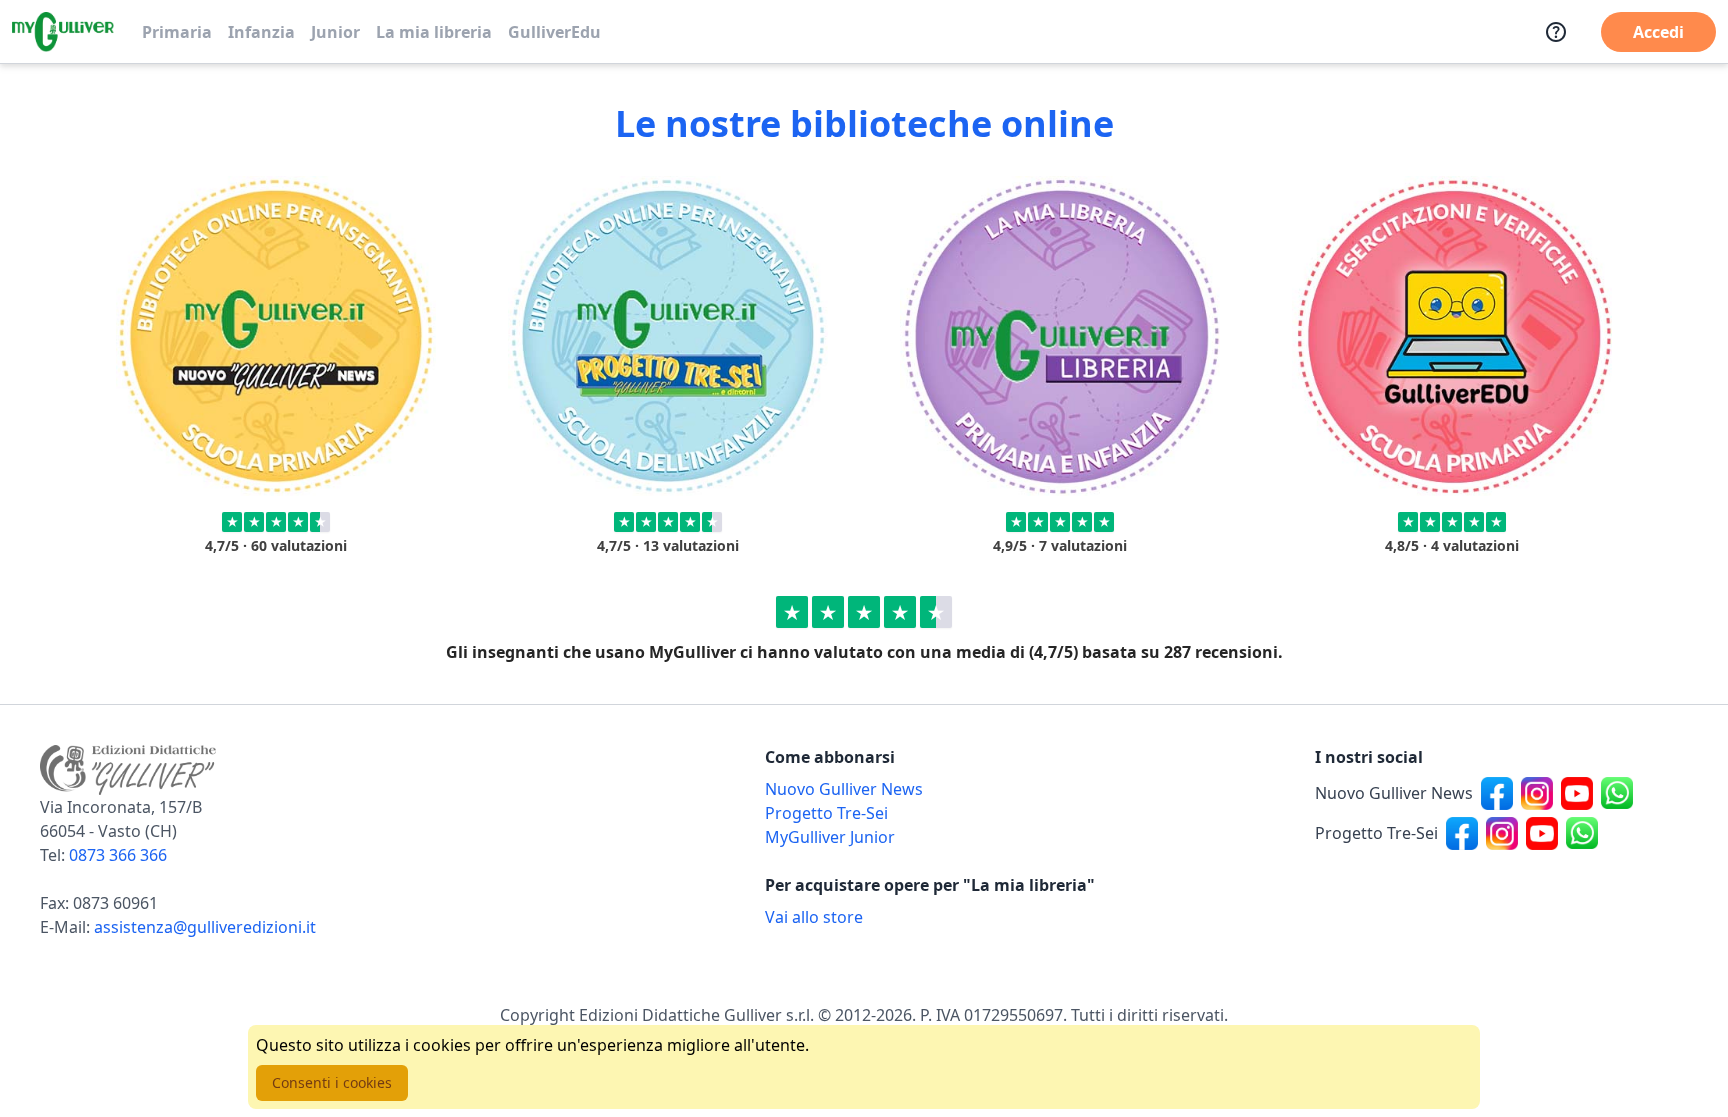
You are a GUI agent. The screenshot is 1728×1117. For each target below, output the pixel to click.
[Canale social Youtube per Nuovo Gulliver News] (1577, 793)
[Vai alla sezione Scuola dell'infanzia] (668, 336)
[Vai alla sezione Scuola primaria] (276, 336)
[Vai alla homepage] (63, 32)
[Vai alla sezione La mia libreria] (1060, 336)
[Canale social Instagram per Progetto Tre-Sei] (1502, 833)
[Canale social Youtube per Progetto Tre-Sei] (1542, 833)
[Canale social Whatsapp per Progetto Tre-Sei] (1582, 833)
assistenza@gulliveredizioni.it (205, 927)
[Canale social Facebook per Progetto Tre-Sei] (1462, 833)
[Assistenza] (1556, 32)
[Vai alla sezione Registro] (1452, 336)
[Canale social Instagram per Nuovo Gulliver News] (1537, 793)
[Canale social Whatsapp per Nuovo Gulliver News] (1617, 793)
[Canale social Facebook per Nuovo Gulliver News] (1497, 793)
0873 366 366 (118, 855)
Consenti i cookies (332, 1082)
